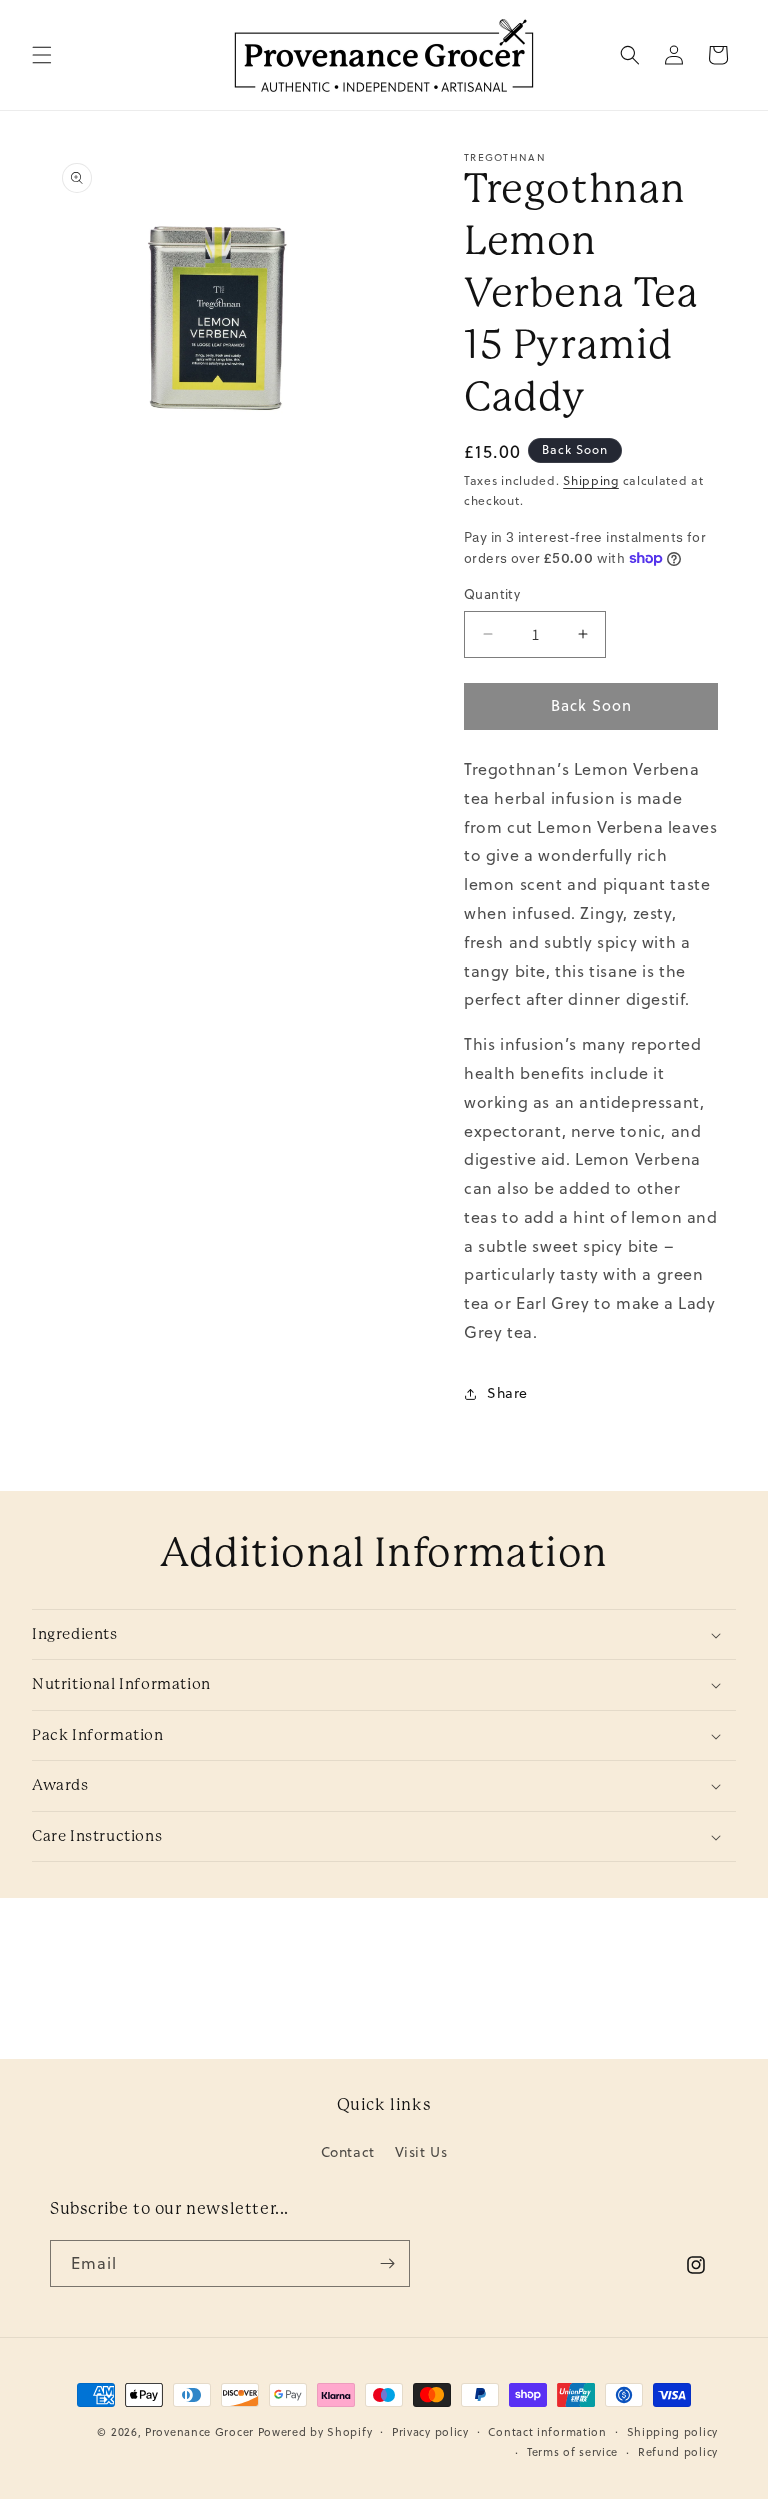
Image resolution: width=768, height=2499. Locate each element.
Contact (348, 2153)
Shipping (591, 480)
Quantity (492, 594)
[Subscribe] (387, 2263)
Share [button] (507, 1393)
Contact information (547, 2432)
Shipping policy (673, 2432)
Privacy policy (430, 2432)
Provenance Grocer (199, 2432)
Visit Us (421, 2152)
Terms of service (572, 2452)
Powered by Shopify (315, 2432)
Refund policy (678, 2452)
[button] (42, 55)
